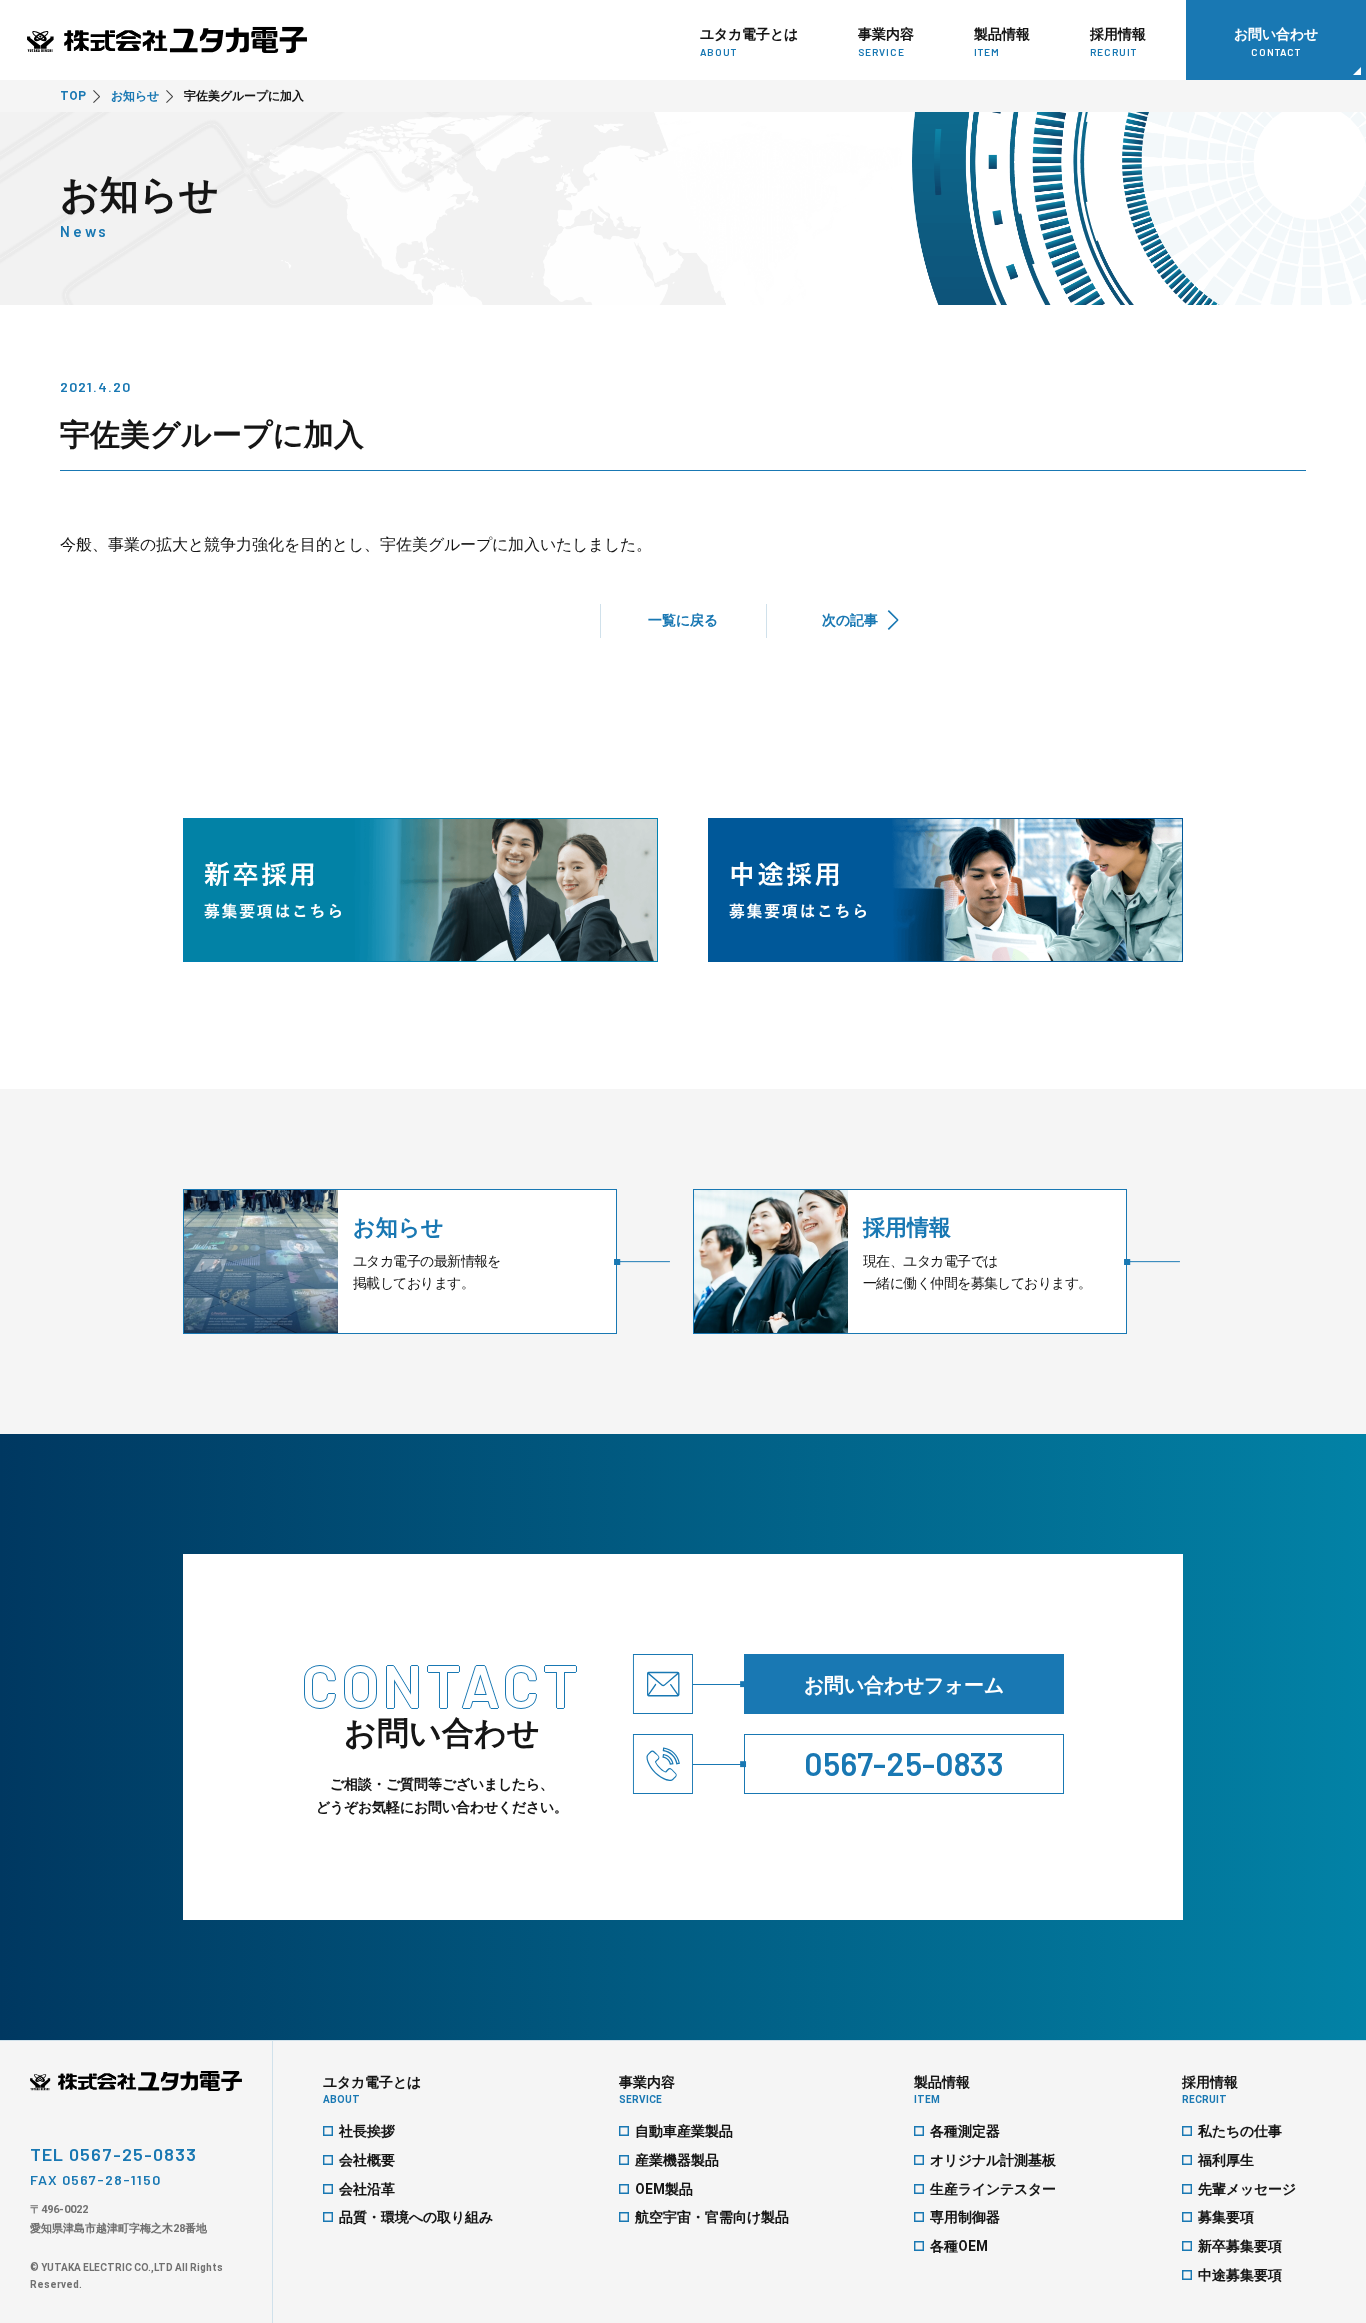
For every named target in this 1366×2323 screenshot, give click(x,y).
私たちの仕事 (1240, 2131)
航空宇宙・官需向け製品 (712, 2217)
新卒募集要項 (1240, 2246)
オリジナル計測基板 (993, 2160)
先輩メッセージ (1247, 2189)
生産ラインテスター (993, 2189)
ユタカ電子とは (372, 2089)
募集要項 (1226, 2217)
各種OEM (959, 2246)
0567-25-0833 (904, 1763)
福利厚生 (1226, 2160)
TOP (73, 96)
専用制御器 (965, 2217)
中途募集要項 (1240, 2275)
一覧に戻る (683, 620)
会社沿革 (367, 2189)
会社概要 (367, 2160)
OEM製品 (664, 2189)
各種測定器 (965, 2131)
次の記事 (850, 620)
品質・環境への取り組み (416, 2217)
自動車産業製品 (684, 2131)
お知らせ (135, 96)
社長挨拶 (367, 2131)
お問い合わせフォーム (904, 1685)
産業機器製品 (677, 2160)
